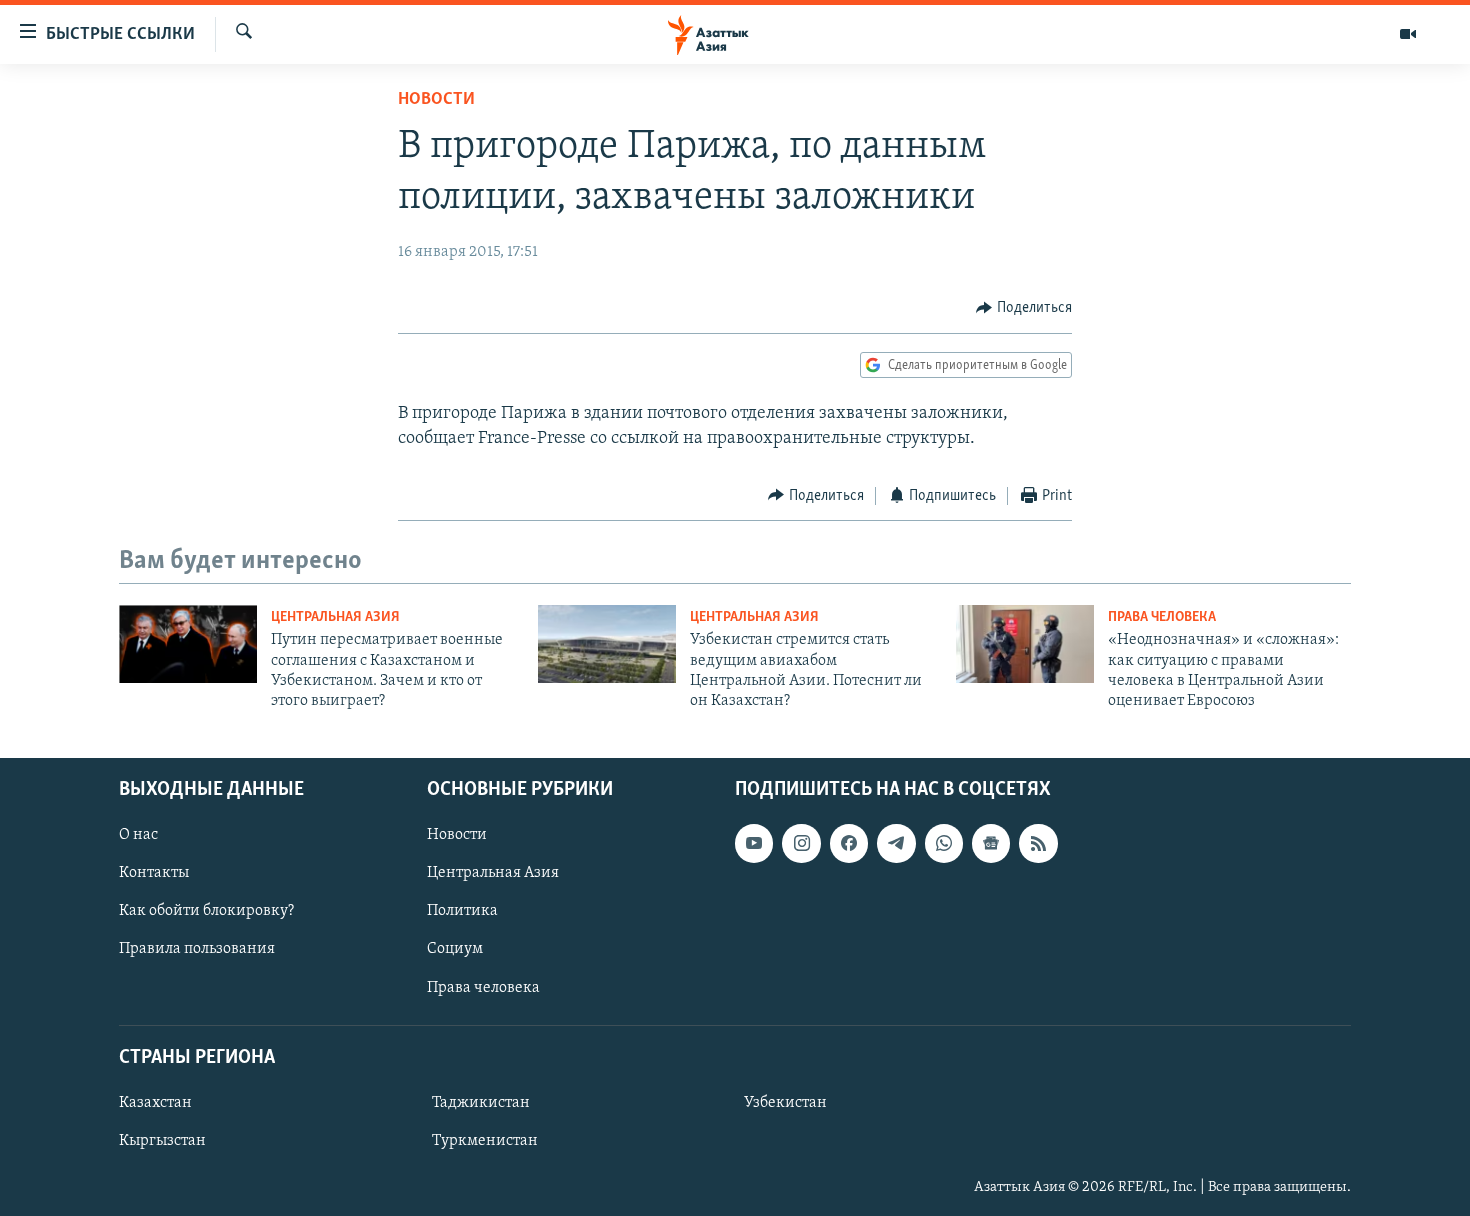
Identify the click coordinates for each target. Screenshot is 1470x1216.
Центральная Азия (335, 617)
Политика (462, 911)
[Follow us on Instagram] (801, 843)
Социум (455, 949)
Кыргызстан (162, 1141)
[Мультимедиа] (1408, 34)
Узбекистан (785, 1103)
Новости (436, 100)
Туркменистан (485, 1141)
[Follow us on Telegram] (896, 843)
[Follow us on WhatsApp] (944, 843)
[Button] (1024, 308)
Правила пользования (197, 949)
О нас (138, 835)
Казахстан (155, 1103)
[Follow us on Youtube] (754, 843)
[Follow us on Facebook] (849, 843)
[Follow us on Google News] (991, 843)
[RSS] (1038, 843)
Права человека (1162, 617)
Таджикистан (481, 1103)
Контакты (154, 873)
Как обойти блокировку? (206, 911)
